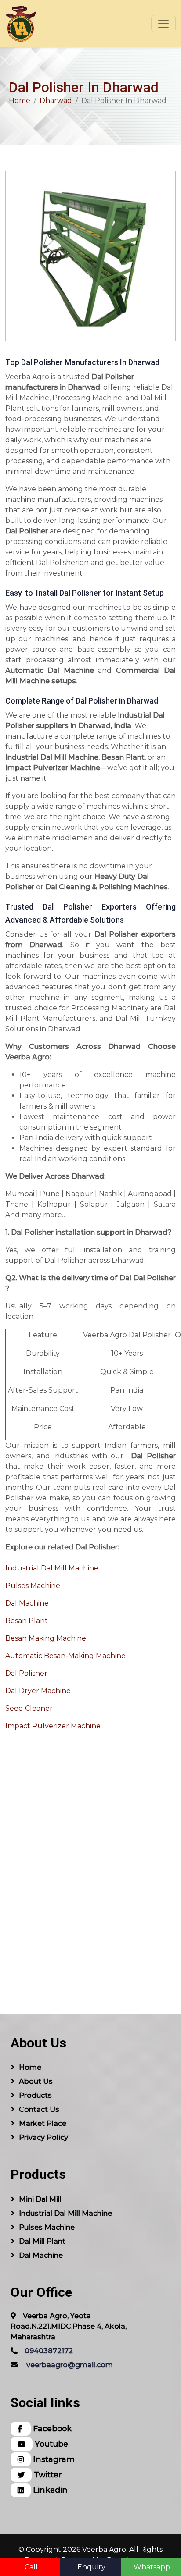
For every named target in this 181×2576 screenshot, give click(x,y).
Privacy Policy (43, 2137)
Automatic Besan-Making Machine (65, 1656)
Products (35, 2095)
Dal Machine (27, 1603)
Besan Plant (27, 1621)
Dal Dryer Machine (38, 1691)
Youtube (50, 2444)
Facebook (51, 2429)
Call (31, 2567)
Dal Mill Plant (42, 2241)
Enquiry (91, 2567)
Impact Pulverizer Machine (53, 1726)
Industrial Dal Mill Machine (52, 1568)
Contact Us (39, 2109)
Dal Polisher (26, 1673)
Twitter (47, 2475)
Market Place (43, 2123)
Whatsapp (152, 2567)
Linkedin (49, 2490)
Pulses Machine (33, 1586)
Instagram (53, 2459)
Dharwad (56, 101)
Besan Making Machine (46, 1638)
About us (36, 2081)
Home (20, 101)
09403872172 (49, 2351)
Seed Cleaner (29, 1708)
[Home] (21, 24)
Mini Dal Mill (40, 2199)
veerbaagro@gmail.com (70, 2365)
